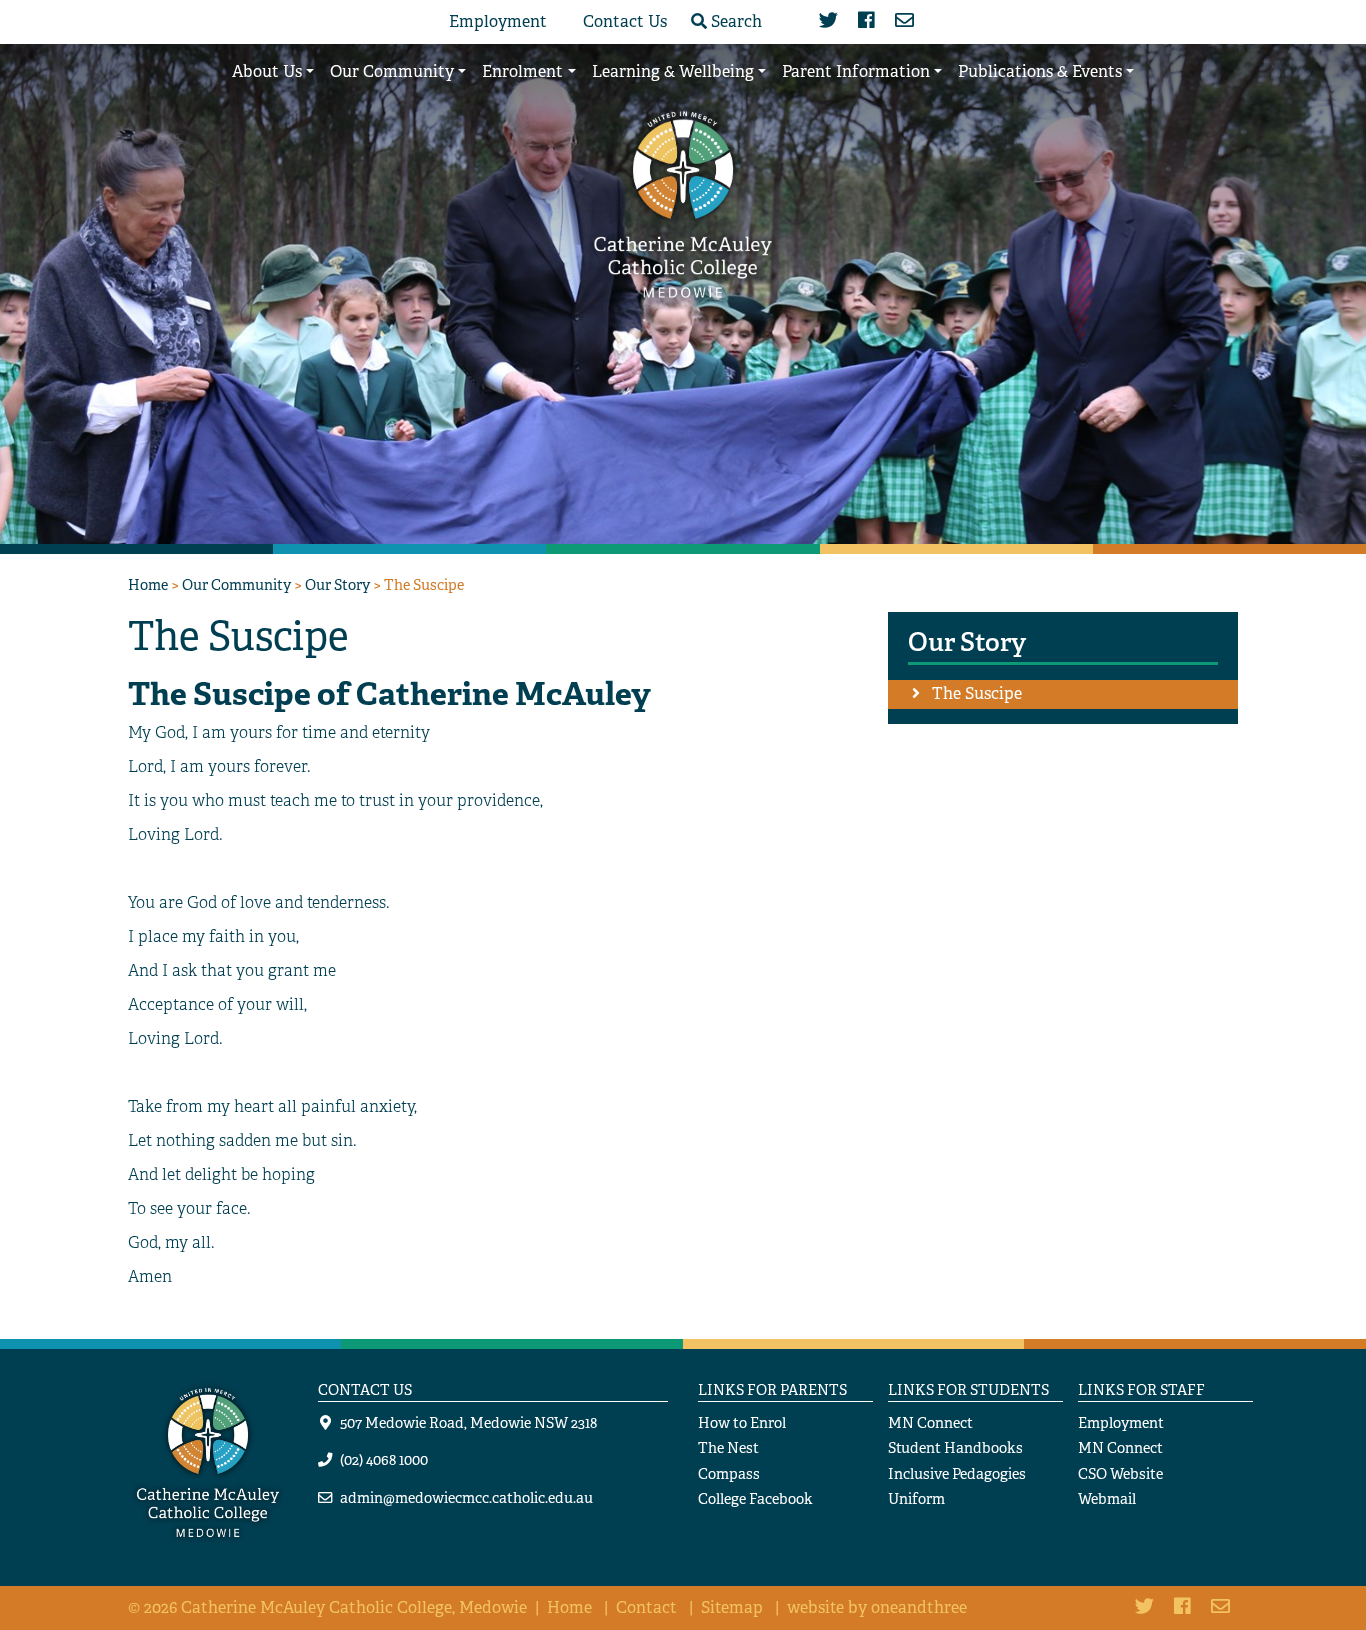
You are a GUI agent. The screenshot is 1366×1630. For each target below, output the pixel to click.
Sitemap (732, 1607)
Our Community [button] (392, 71)
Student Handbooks (955, 1447)
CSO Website (1120, 1473)
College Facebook (755, 1498)
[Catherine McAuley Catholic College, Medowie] (683, 202)
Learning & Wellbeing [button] (673, 71)
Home (148, 584)
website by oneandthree (877, 1607)
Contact (646, 1607)
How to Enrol (742, 1422)
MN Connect (930, 1422)
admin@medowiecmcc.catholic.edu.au (466, 1497)
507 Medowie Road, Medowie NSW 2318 (468, 1422)
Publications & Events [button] (1040, 71)
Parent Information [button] (856, 71)
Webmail (1107, 1498)
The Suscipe (977, 693)
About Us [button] (267, 71)
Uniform (916, 1498)
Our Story (337, 584)
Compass (729, 1473)
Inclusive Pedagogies (957, 1473)
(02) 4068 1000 (384, 1459)
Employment (498, 21)
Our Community (236, 584)
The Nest (728, 1447)
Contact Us (625, 21)
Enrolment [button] (522, 71)
